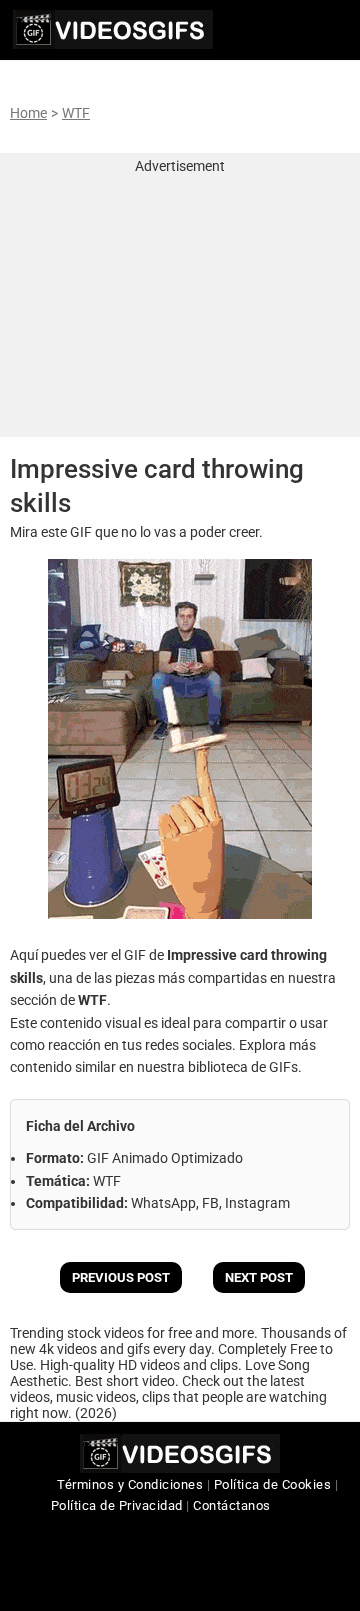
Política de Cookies (273, 1484)
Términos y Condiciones (130, 1484)
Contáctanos (232, 1505)
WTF (76, 113)
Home (28, 113)
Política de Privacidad (117, 1505)
